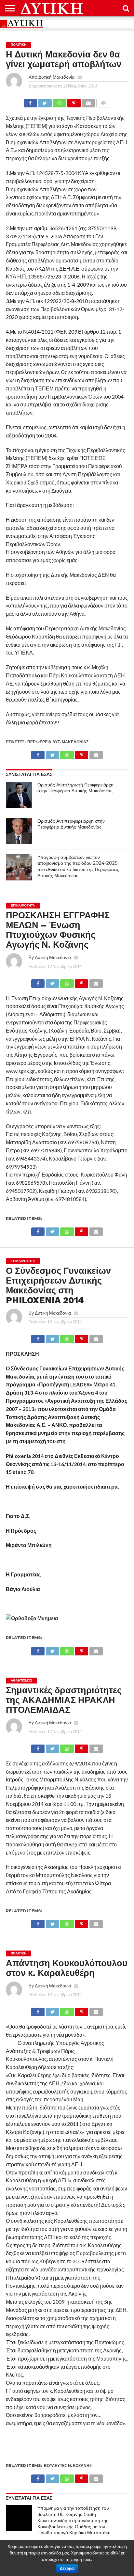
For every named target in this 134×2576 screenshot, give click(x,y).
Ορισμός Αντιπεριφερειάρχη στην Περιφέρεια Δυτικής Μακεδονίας (71, 824)
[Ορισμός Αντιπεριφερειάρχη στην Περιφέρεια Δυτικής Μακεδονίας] (19, 831)
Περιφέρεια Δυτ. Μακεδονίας (58, 742)
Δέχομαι (67, 2568)
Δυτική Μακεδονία (56, 77)
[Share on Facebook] (30, 101)
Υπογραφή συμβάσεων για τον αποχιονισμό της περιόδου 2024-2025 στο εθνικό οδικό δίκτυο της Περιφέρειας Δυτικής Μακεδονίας (78, 866)
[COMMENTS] (103, 101)
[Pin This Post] (74, 101)
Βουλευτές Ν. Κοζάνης (68, 2465)
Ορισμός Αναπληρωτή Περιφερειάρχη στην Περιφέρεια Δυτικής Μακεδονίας (75, 788)
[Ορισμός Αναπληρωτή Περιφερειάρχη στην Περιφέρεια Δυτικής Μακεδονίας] (19, 795)
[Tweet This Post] (45, 101)
